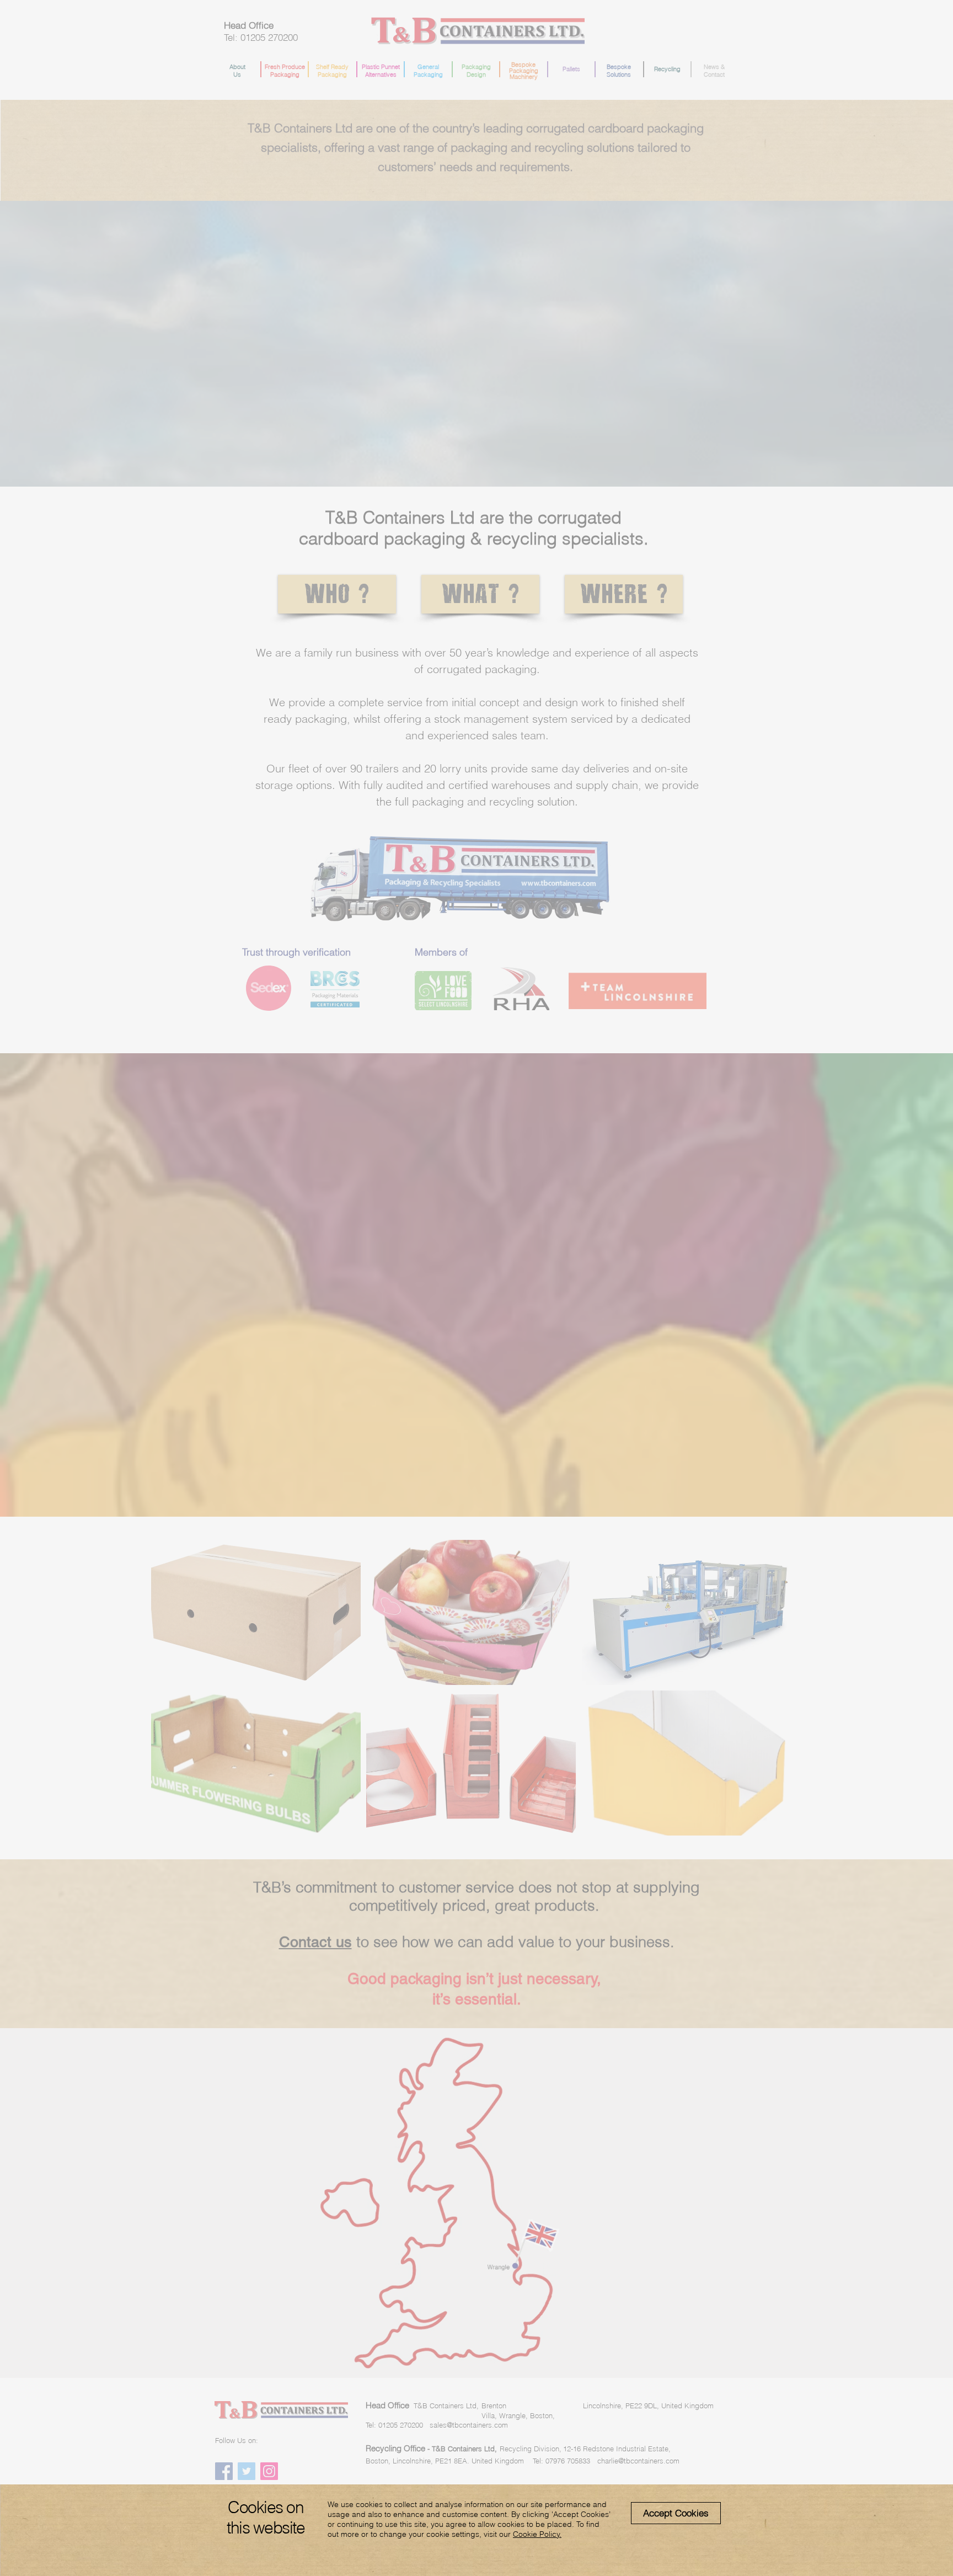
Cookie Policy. (537, 2534)
